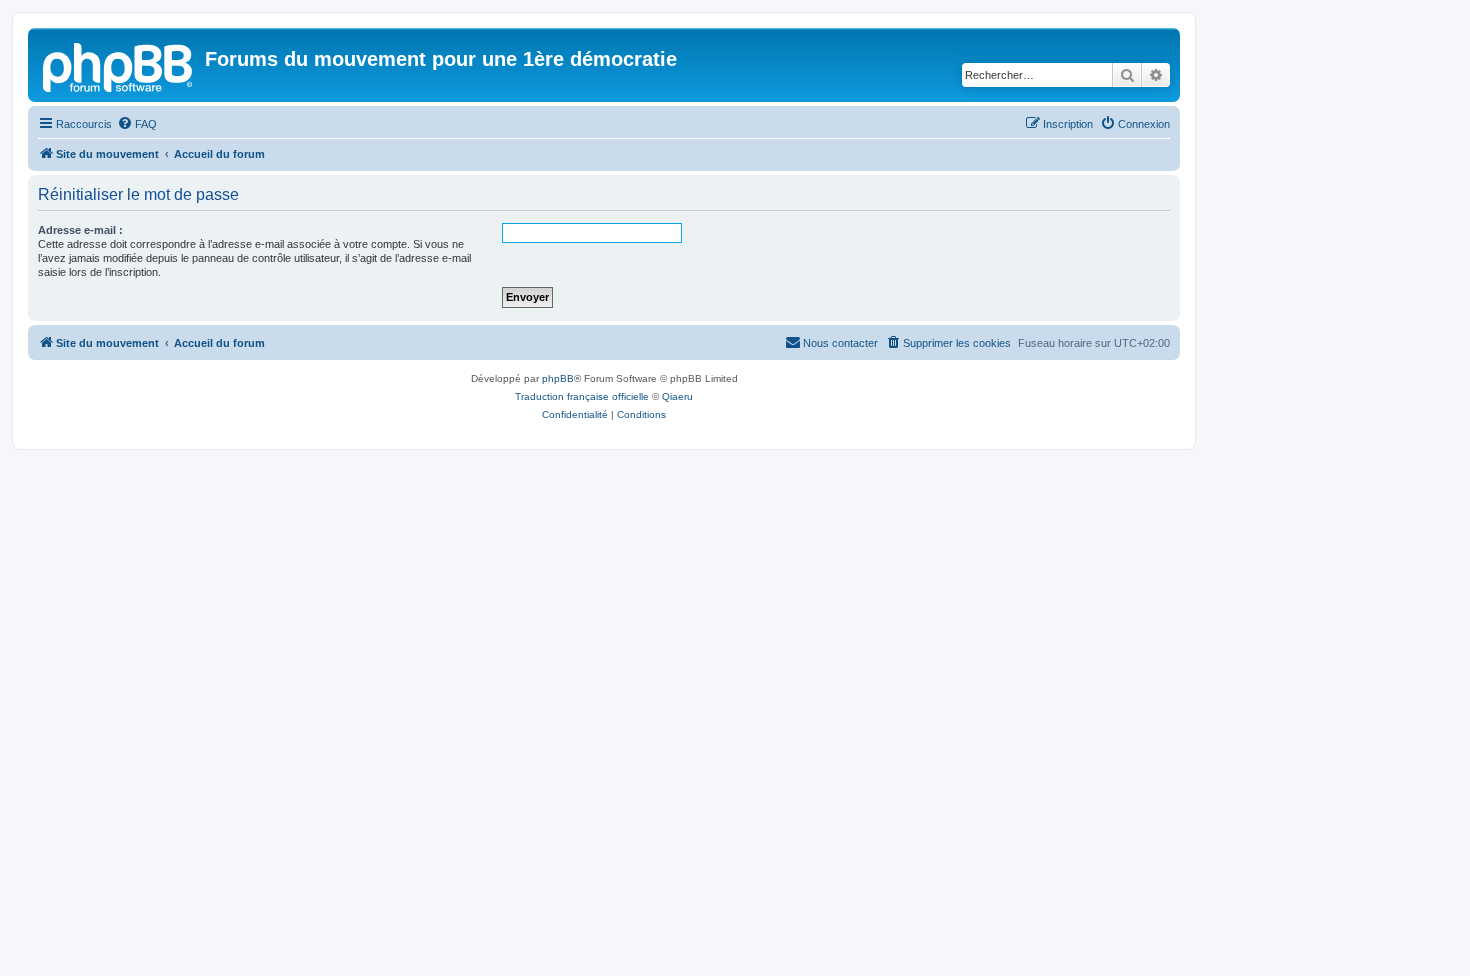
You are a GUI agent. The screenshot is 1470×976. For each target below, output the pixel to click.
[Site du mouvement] (119, 65)
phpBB (558, 378)
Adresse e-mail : (80, 230)
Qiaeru (677, 396)
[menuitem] (137, 124)
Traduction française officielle (582, 396)
